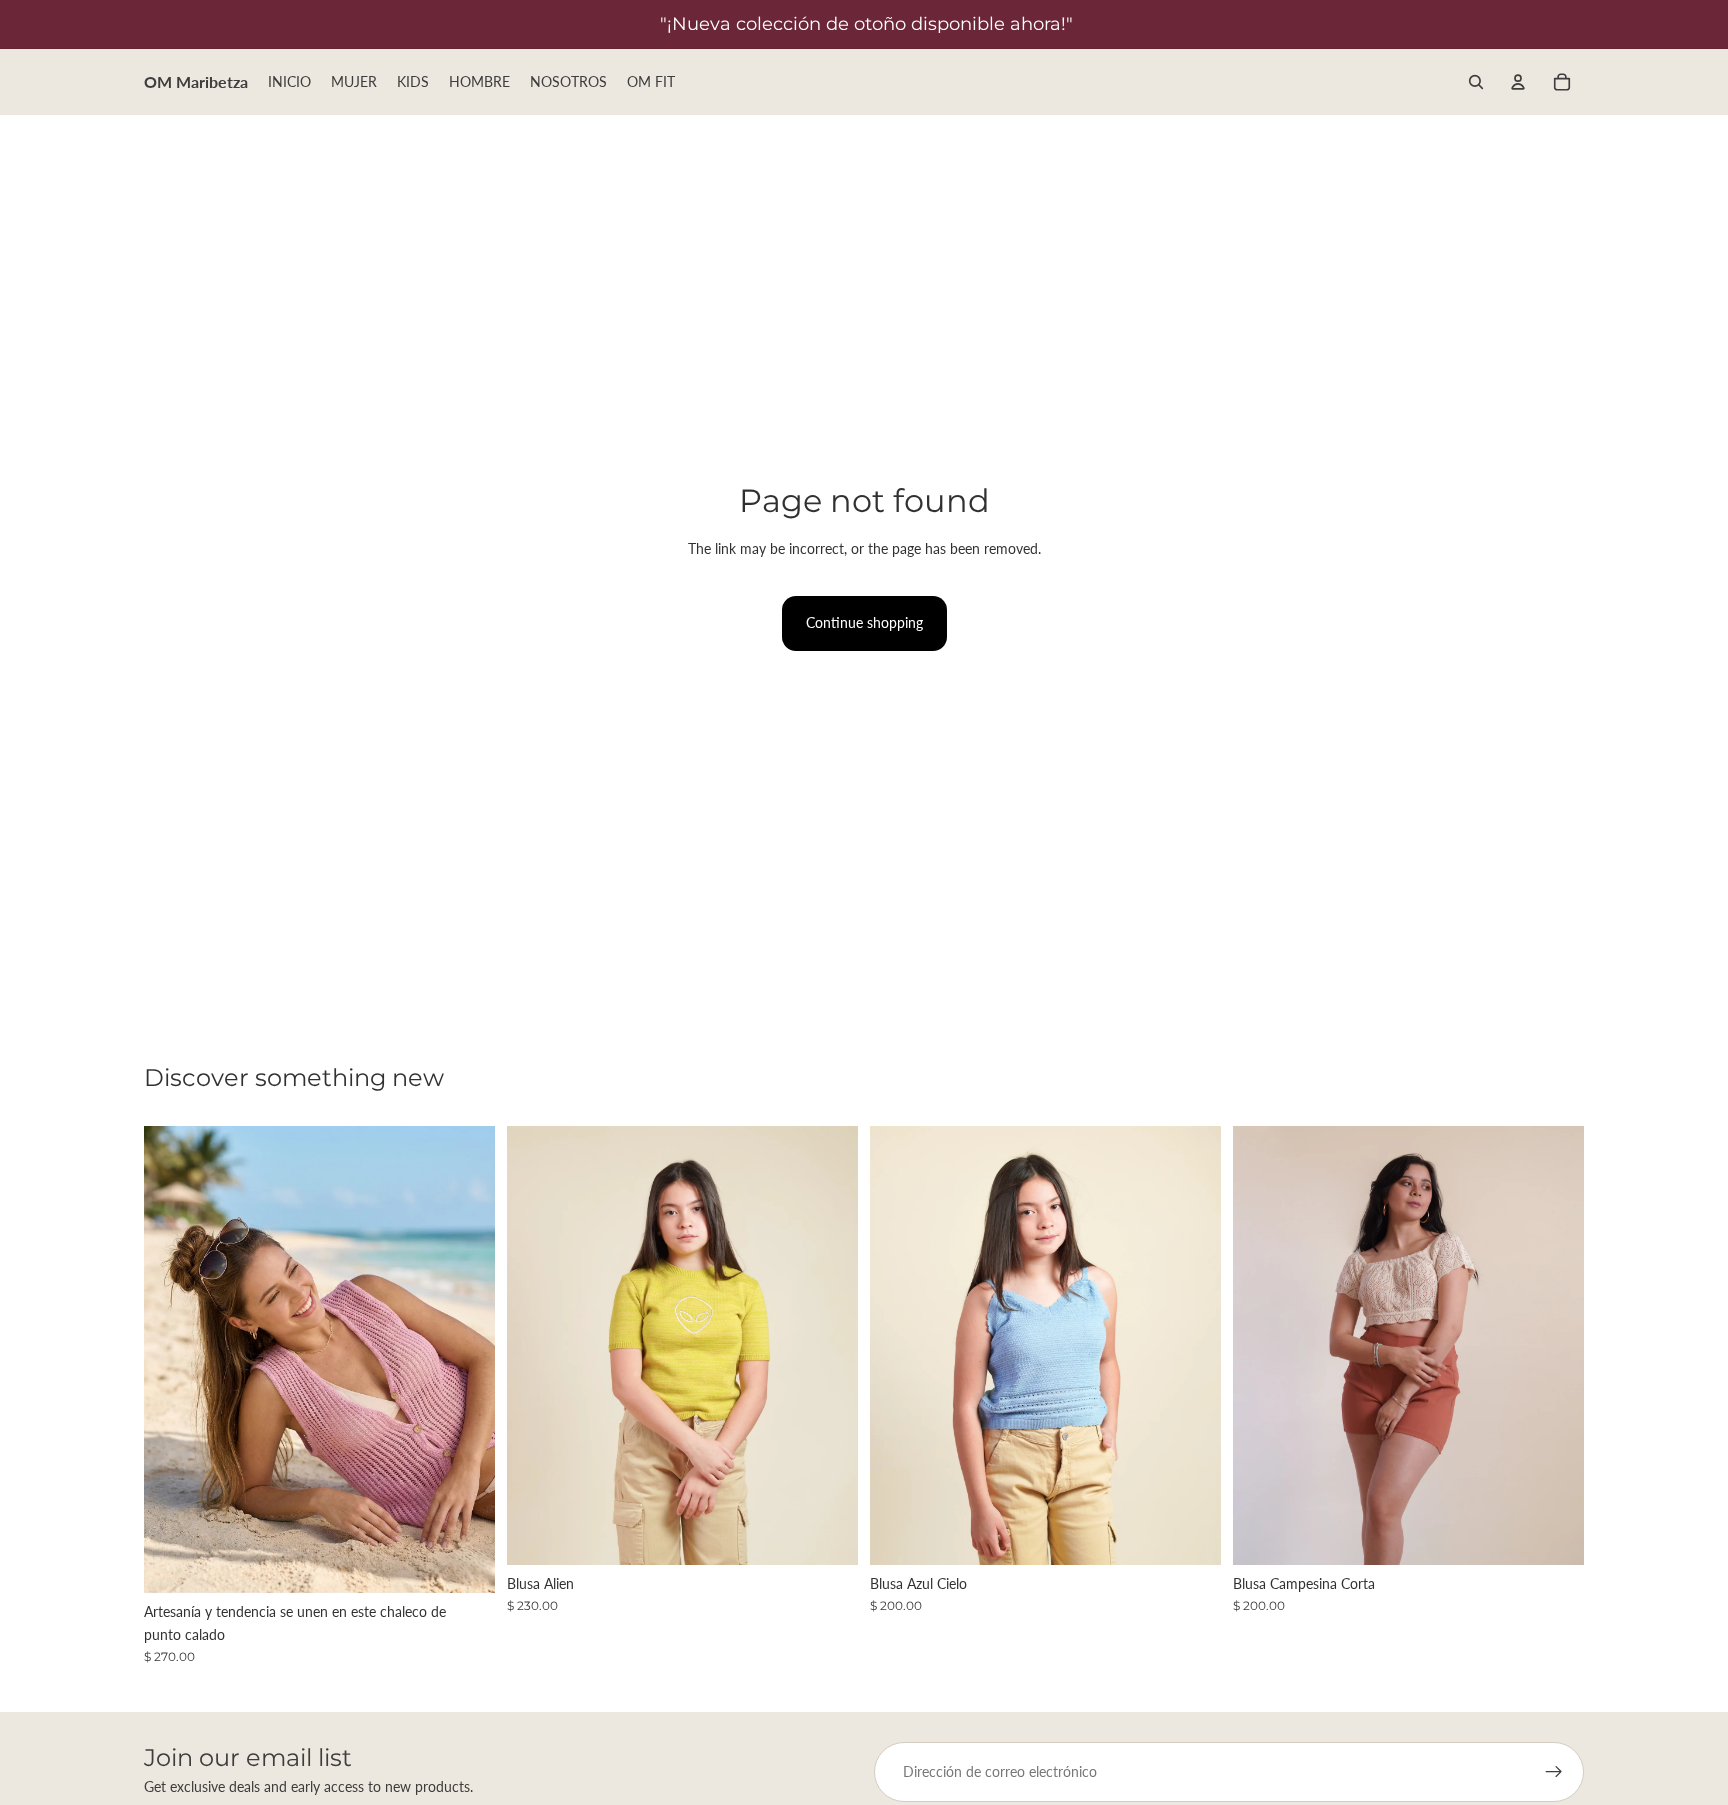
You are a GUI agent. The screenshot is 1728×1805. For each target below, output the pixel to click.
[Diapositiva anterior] (174, 1360)
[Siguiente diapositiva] (465, 1360)
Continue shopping (864, 622)
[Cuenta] (1518, 82)
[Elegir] (827, 1534)
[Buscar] (1476, 82)
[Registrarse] (1554, 1772)
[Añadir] (464, 1562)
